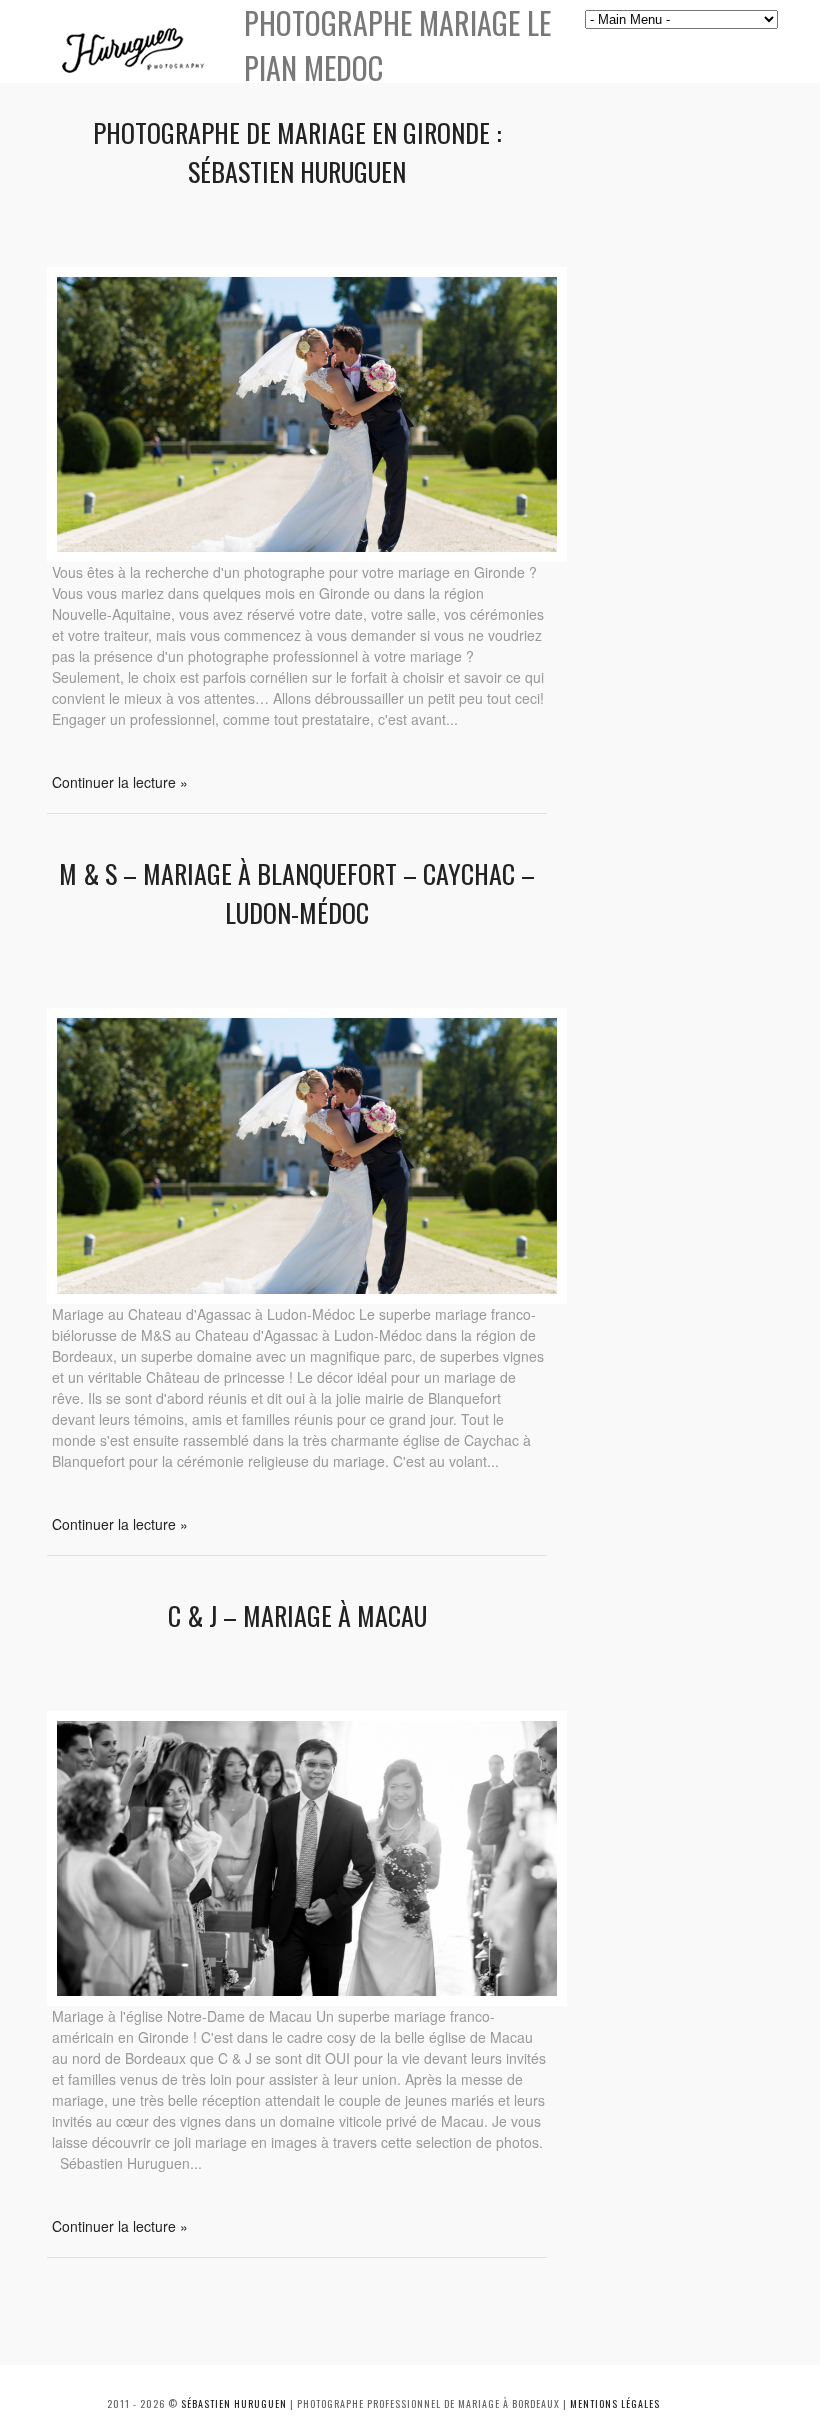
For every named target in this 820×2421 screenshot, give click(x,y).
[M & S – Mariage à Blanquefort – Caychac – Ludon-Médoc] (307, 1298)
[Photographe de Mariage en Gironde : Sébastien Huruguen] (307, 556)
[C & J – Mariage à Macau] (307, 2000)
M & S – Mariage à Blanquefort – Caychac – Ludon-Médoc (297, 893)
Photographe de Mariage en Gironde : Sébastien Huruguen (297, 152)
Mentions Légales (615, 2403)
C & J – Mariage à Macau (297, 1615)
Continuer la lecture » (120, 782)
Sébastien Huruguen (234, 2403)
